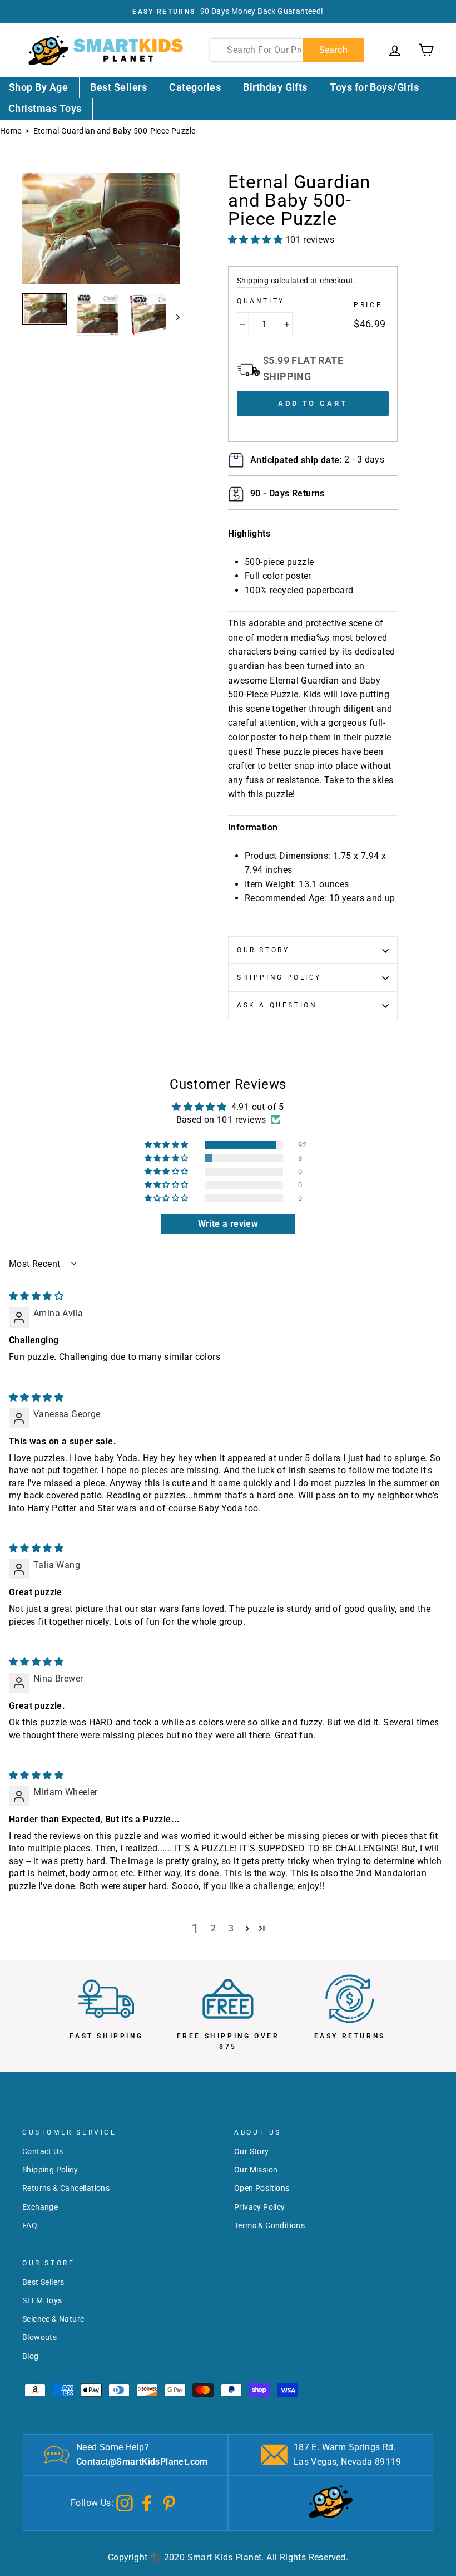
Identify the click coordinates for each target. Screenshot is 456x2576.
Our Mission (256, 2170)
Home (11, 131)
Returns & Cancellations (66, 2188)
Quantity (261, 301)
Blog (31, 2356)
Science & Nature (53, 2319)
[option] (228, 12)
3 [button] (231, 1928)
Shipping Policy (279, 977)
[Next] (173, 317)
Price (368, 305)
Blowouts (39, 2337)
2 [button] (213, 1928)
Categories (195, 87)
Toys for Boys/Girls (374, 87)
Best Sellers (118, 87)
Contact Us (43, 2151)
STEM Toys (42, 2300)
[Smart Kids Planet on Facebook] (147, 2502)
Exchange (40, 2207)
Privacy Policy (260, 2207)
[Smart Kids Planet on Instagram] (125, 2502)
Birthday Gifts (275, 87)
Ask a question (277, 1005)
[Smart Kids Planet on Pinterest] (169, 2502)
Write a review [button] (228, 1224)
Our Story (263, 950)
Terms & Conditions (269, 2225)
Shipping (253, 281)
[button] (167, 1145)
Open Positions (262, 2188)
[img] (36, 1296)
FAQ (30, 2225)
